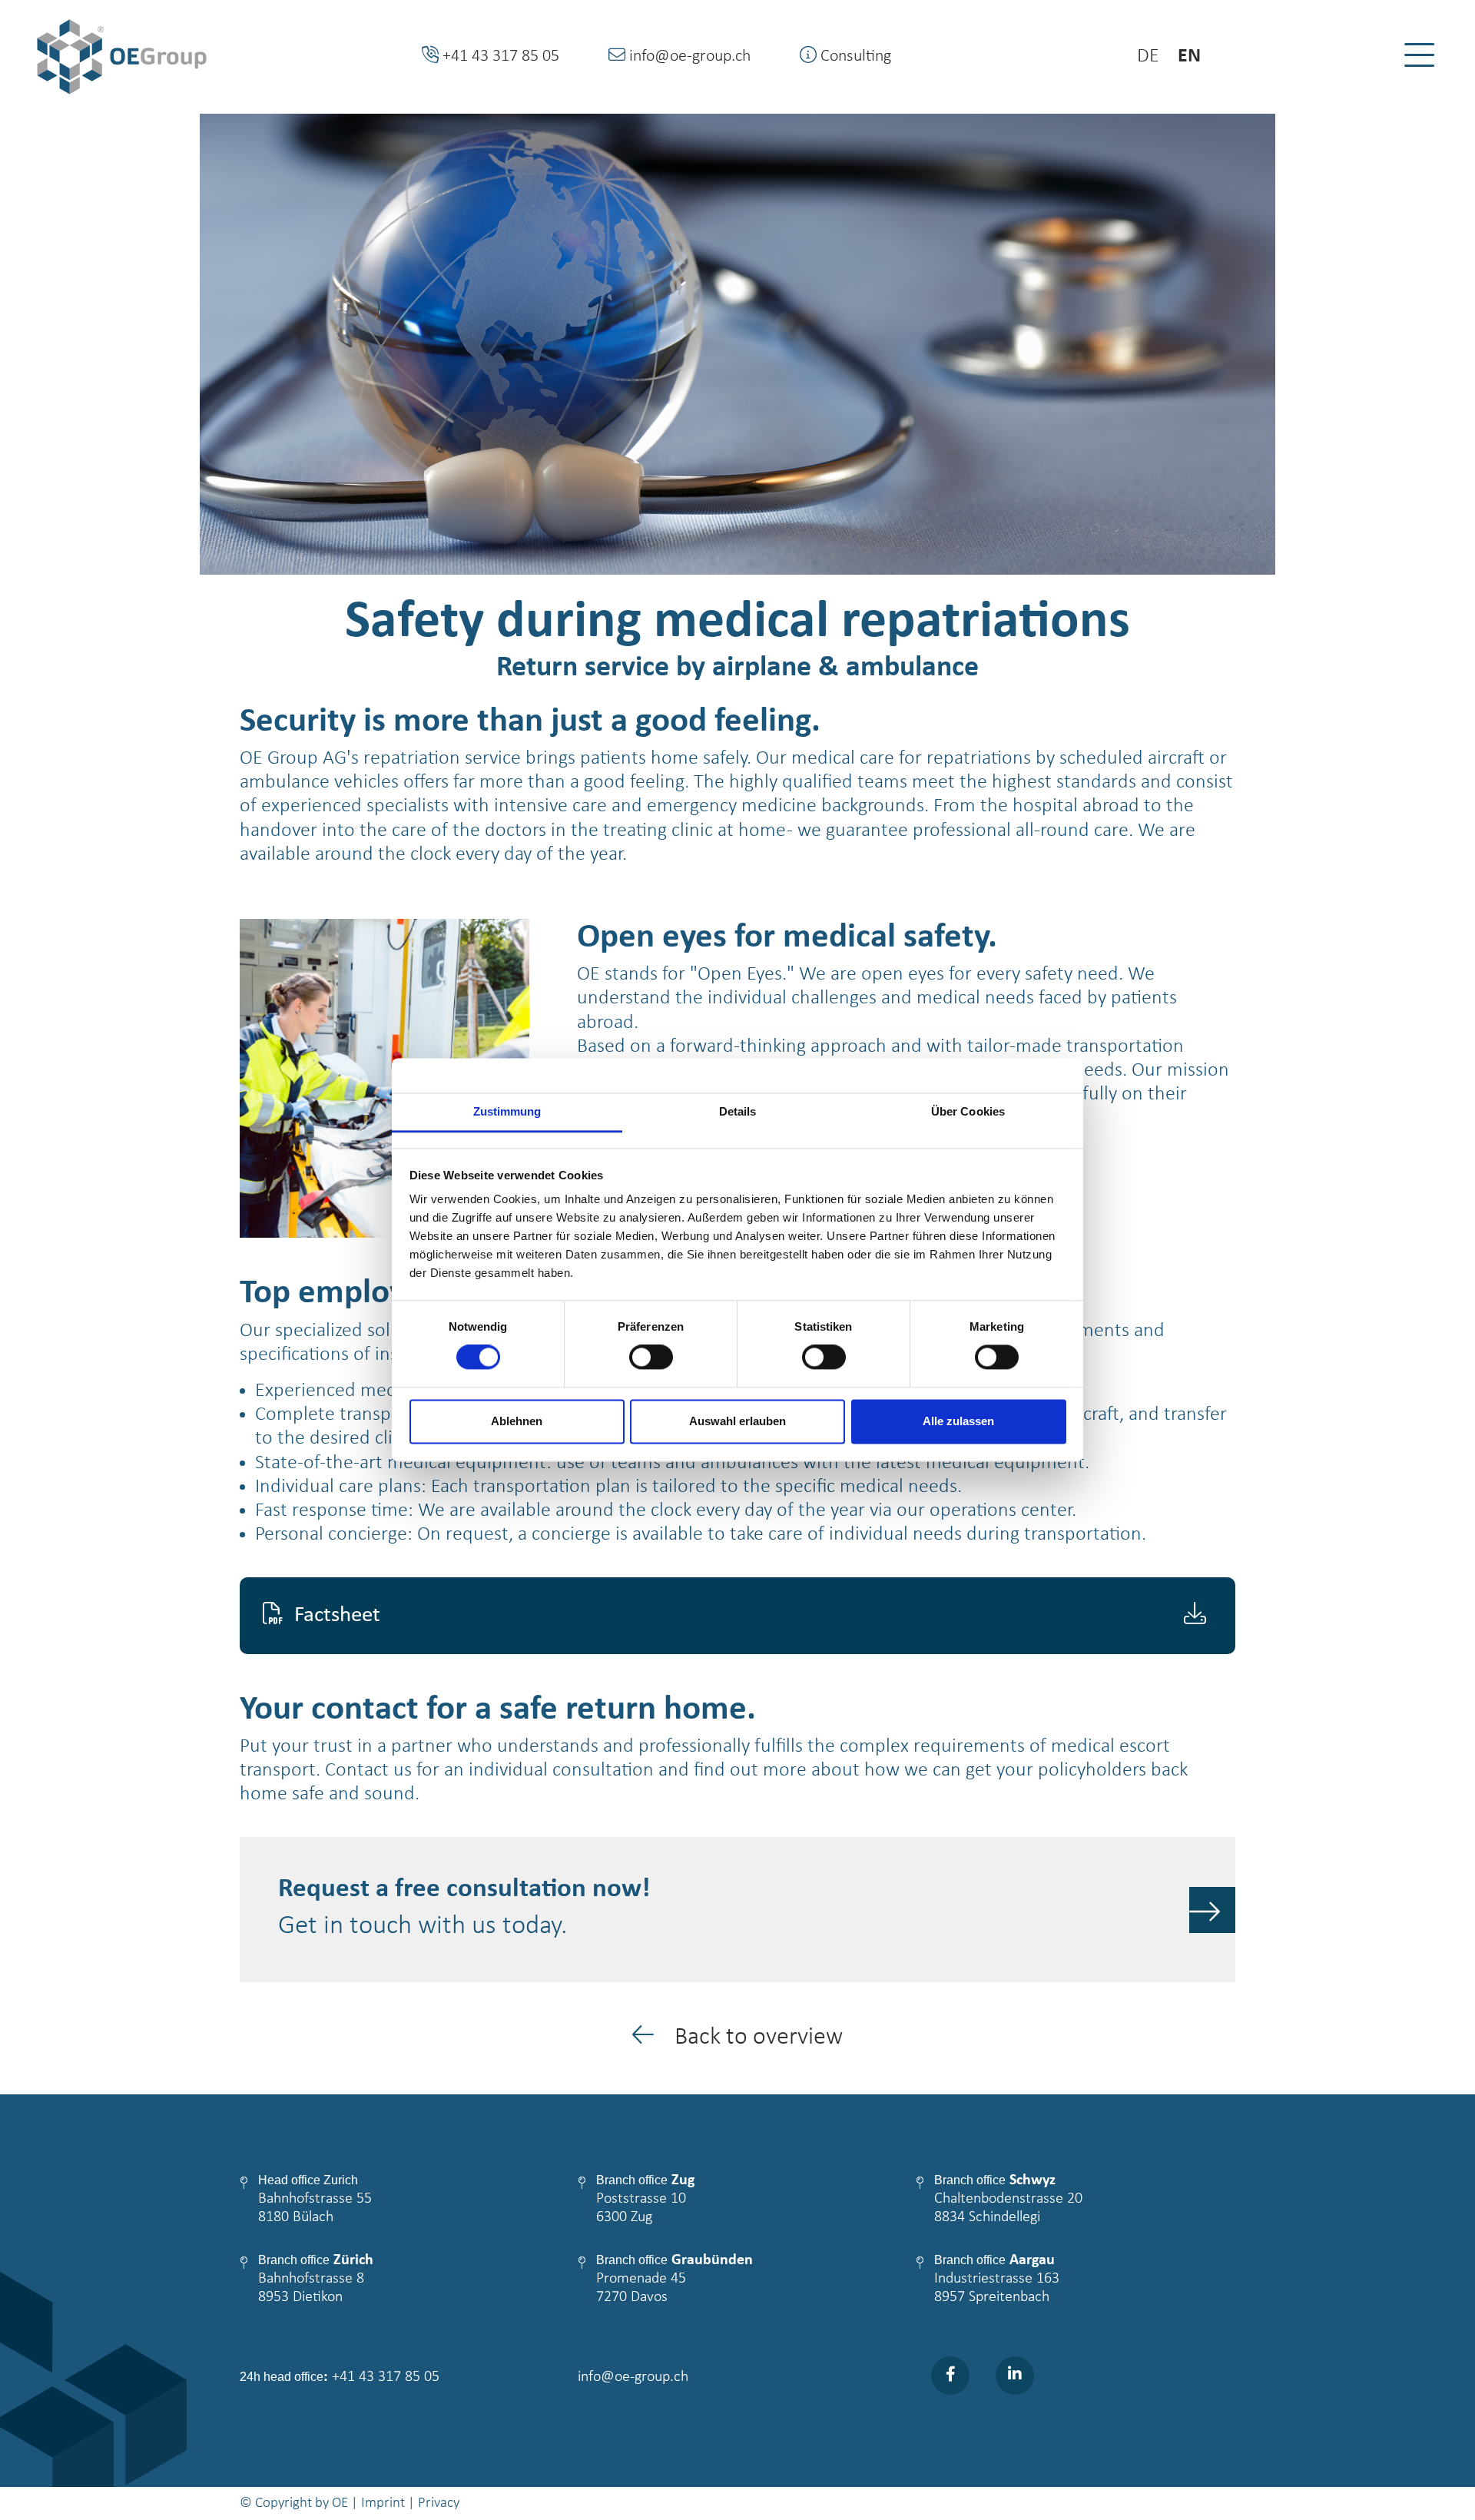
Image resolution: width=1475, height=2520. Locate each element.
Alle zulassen (958, 1421)
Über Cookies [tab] (968, 1111)
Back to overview (756, 2038)
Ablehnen (517, 1421)
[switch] (651, 1358)
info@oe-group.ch (633, 2377)
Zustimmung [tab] (507, 1111)
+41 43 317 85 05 (386, 2377)
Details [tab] (738, 1111)
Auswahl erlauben (737, 1421)
